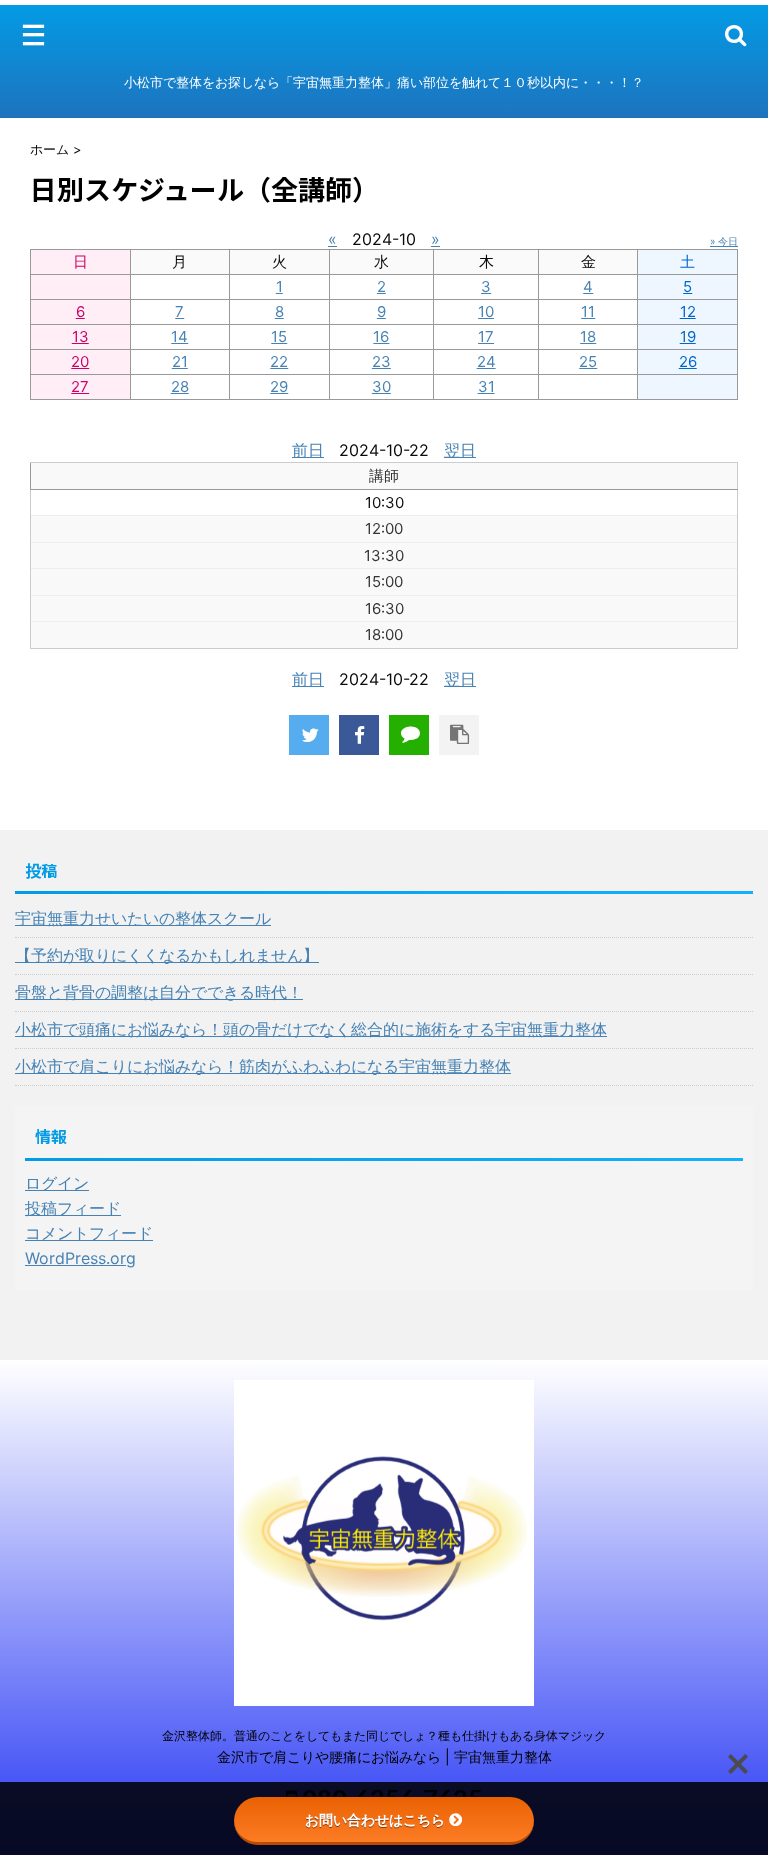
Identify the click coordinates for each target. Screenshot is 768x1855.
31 (486, 386)
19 (688, 336)
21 (180, 361)
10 (486, 311)
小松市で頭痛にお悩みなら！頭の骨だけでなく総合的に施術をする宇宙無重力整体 (311, 1029)
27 (80, 386)
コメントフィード (89, 1233)
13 (80, 336)
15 (279, 336)
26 (688, 361)
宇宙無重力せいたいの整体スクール (143, 918)
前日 (308, 450)
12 (688, 311)
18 (588, 336)
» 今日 (724, 241)
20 (80, 361)
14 (179, 336)
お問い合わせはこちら (375, 1819)
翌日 (460, 450)
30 (381, 386)
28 (180, 386)
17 (486, 336)
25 (588, 361)
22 (279, 361)
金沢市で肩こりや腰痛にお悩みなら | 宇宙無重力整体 (384, 1756)
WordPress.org (80, 1258)
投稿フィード (73, 1208)
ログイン (57, 1183)
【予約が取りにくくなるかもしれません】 (167, 955)
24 (486, 361)
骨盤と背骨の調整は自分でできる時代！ (159, 992)
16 (381, 336)
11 (588, 311)
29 (279, 386)
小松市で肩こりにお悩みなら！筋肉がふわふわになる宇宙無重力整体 (263, 1066)
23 (381, 361)
